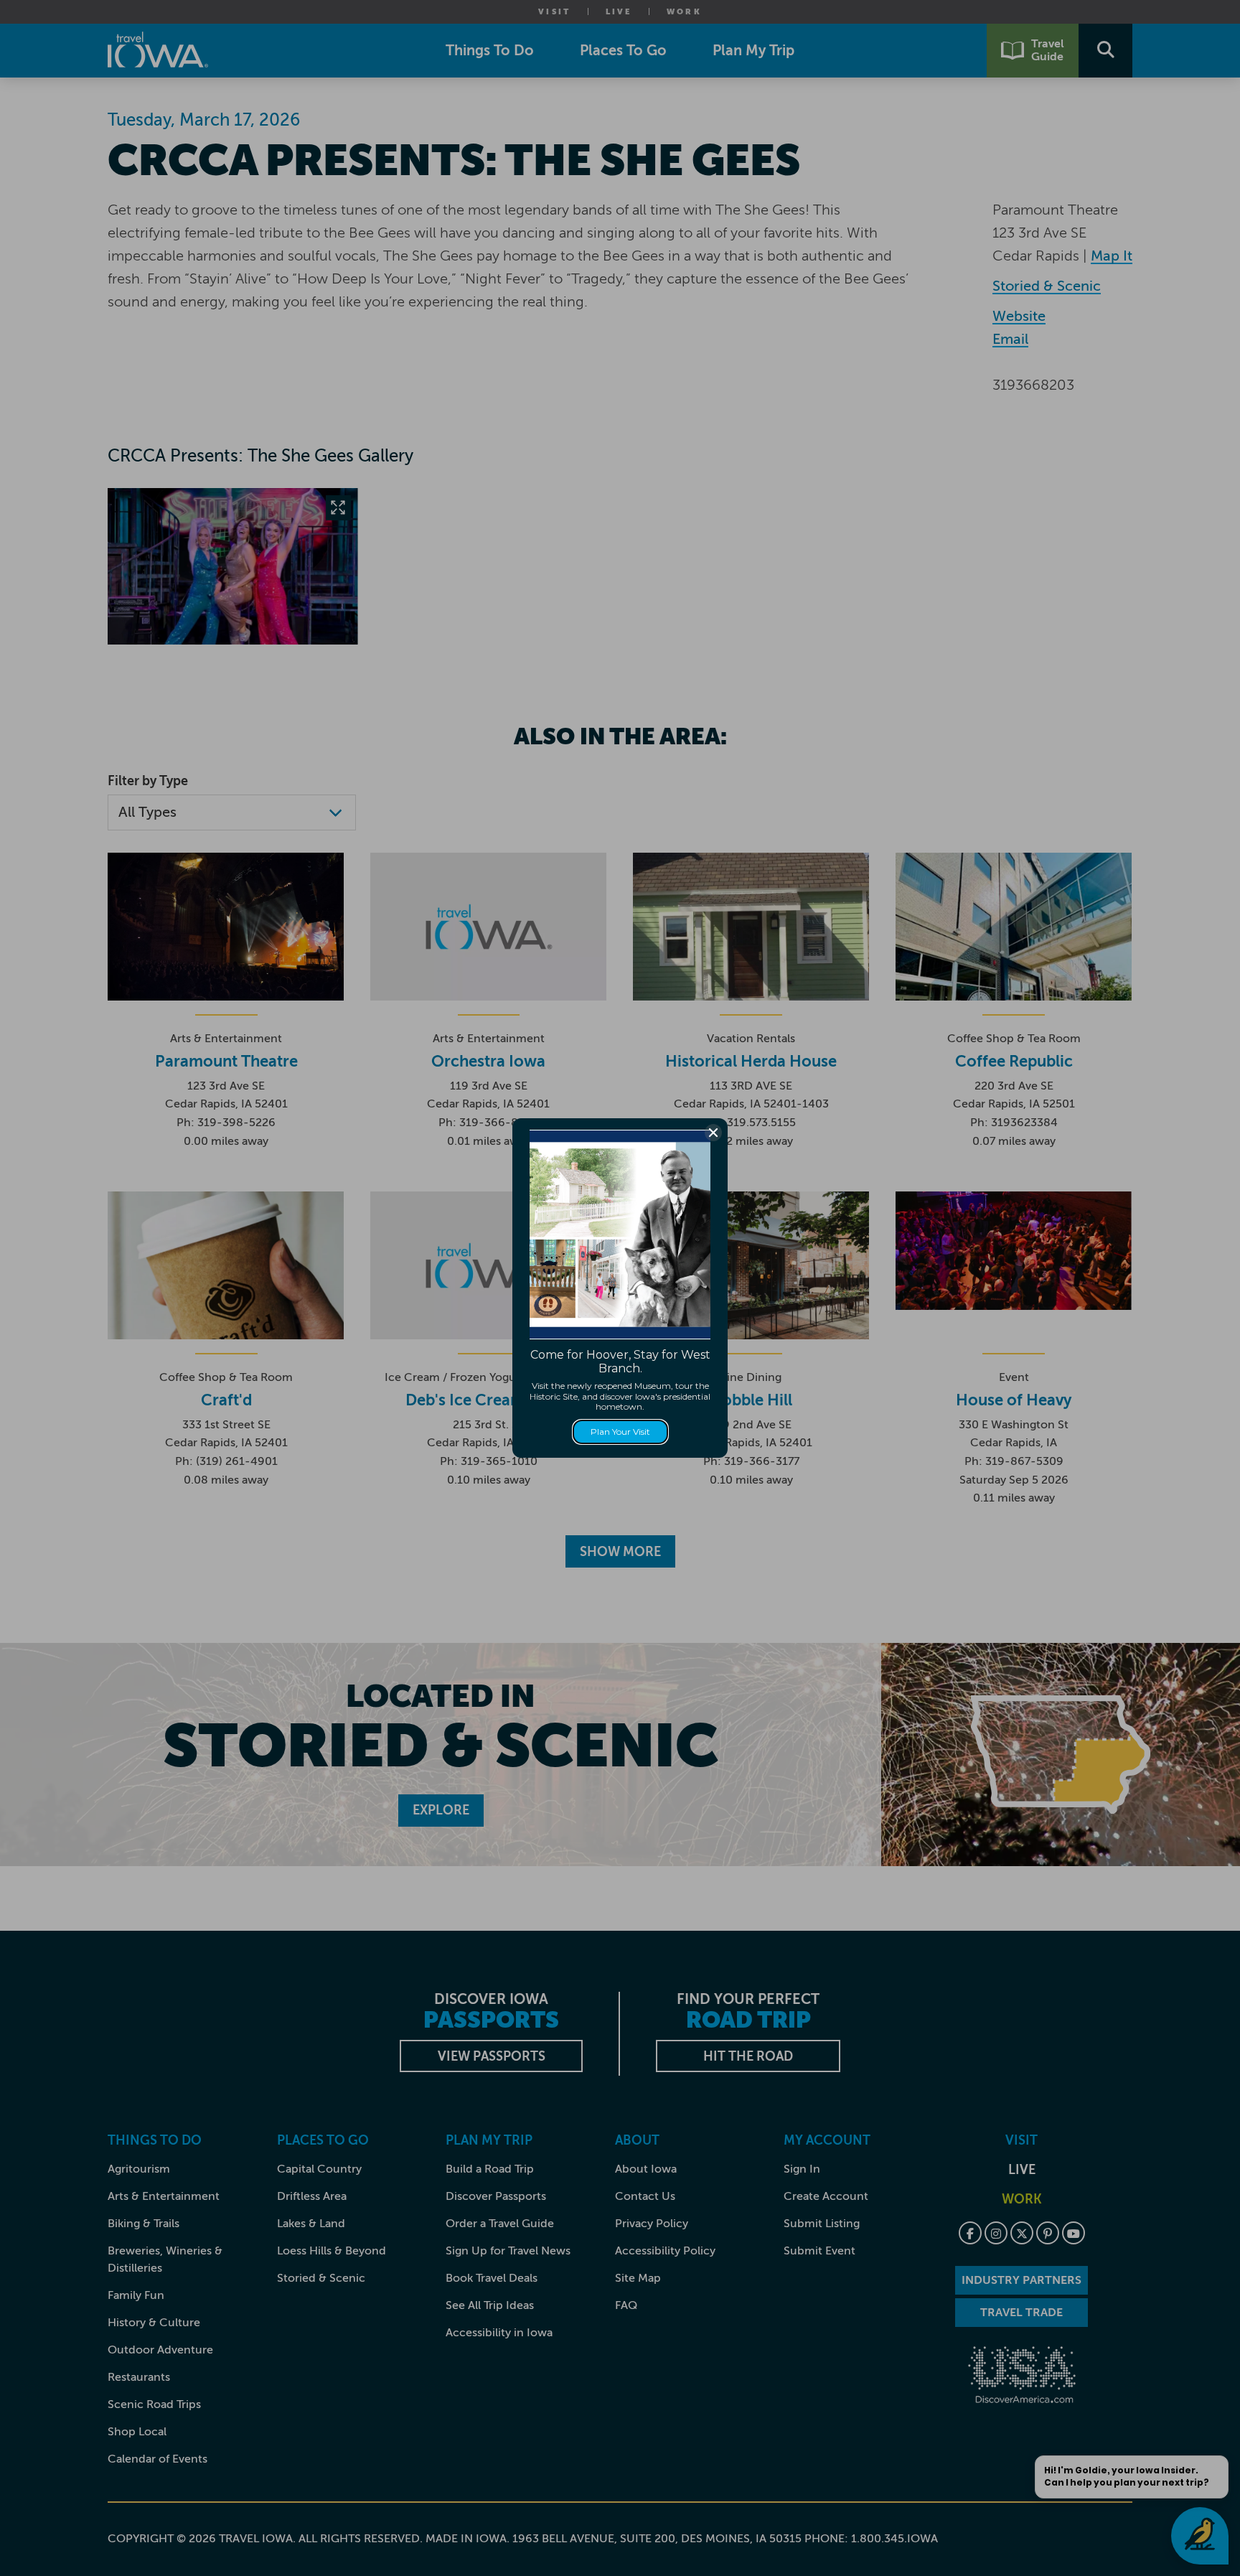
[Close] (713, 1133)
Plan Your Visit (620, 1432)
